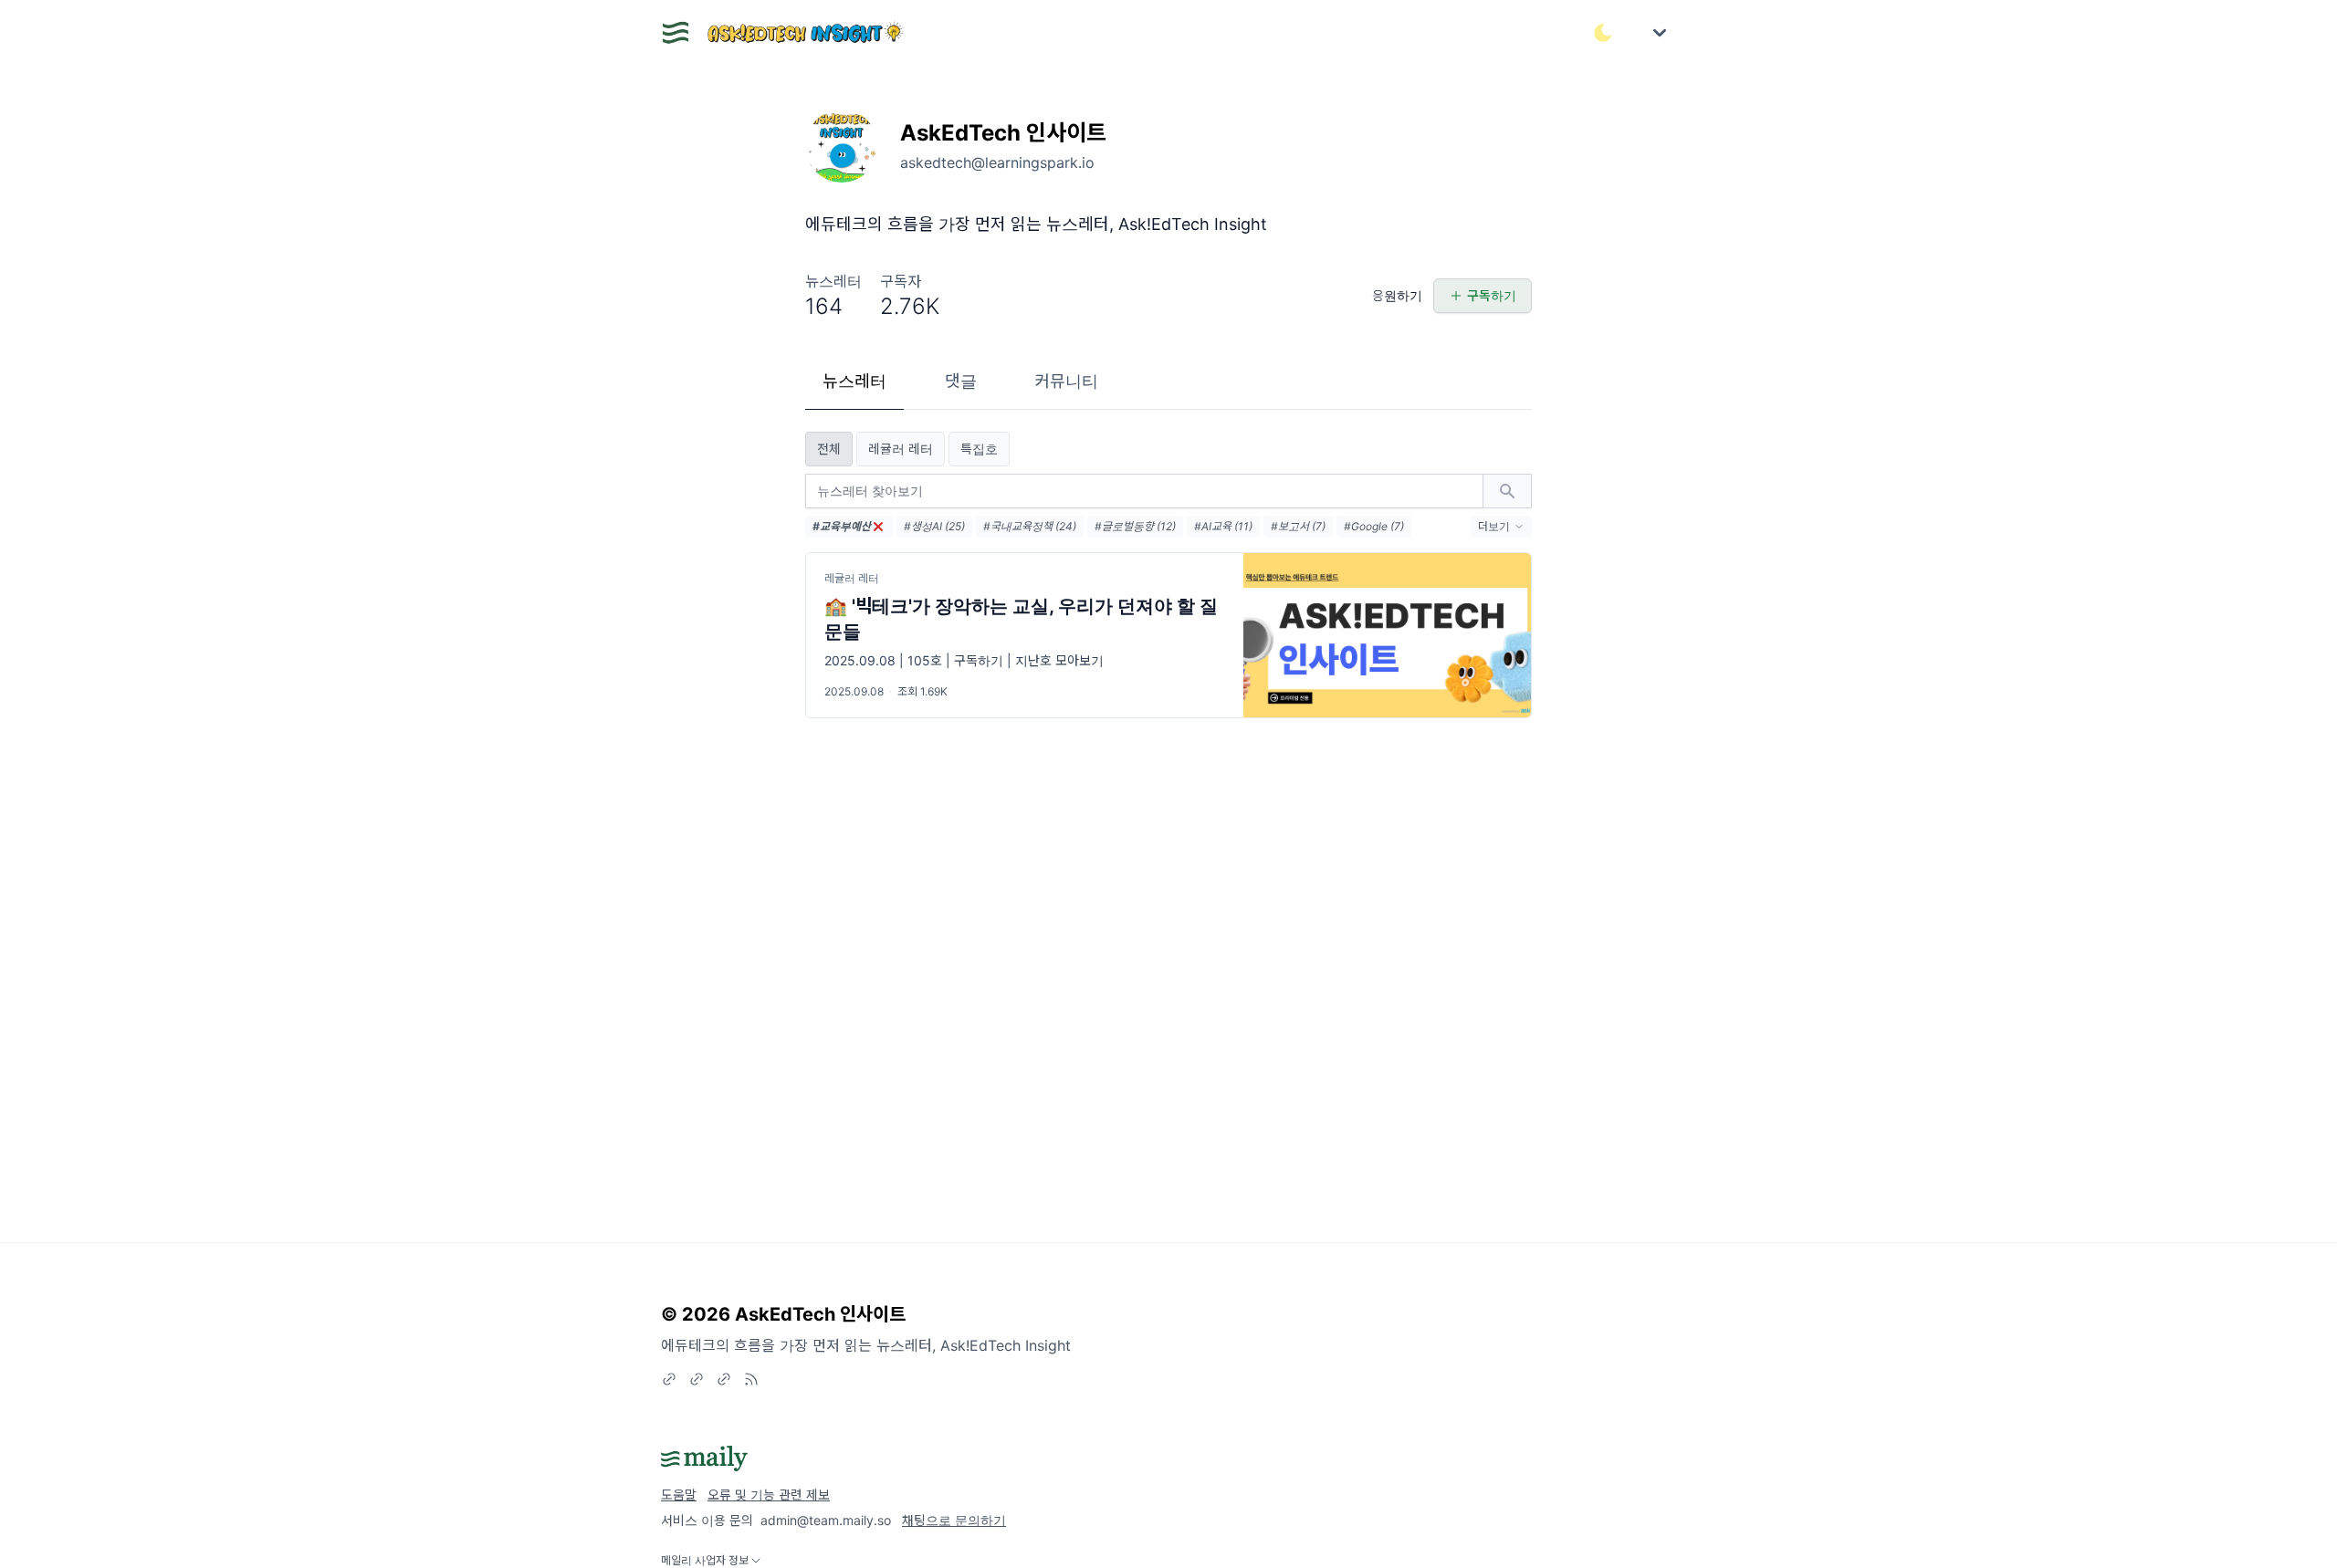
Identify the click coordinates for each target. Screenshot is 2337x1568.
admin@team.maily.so (826, 1520)
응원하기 (1397, 295)
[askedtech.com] (669, 1379)
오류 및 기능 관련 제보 (769, 1495)
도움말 (679, 1495)
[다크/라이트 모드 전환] (1603, 33)
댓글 (961, 381)
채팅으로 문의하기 (954, 1520)
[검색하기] (1507, 491)
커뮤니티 (1066, 381)
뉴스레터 (854, 381)
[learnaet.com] (697, 1379)
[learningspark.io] (724, 1379)
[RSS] (751, 1379)
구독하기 (1492, 295)
